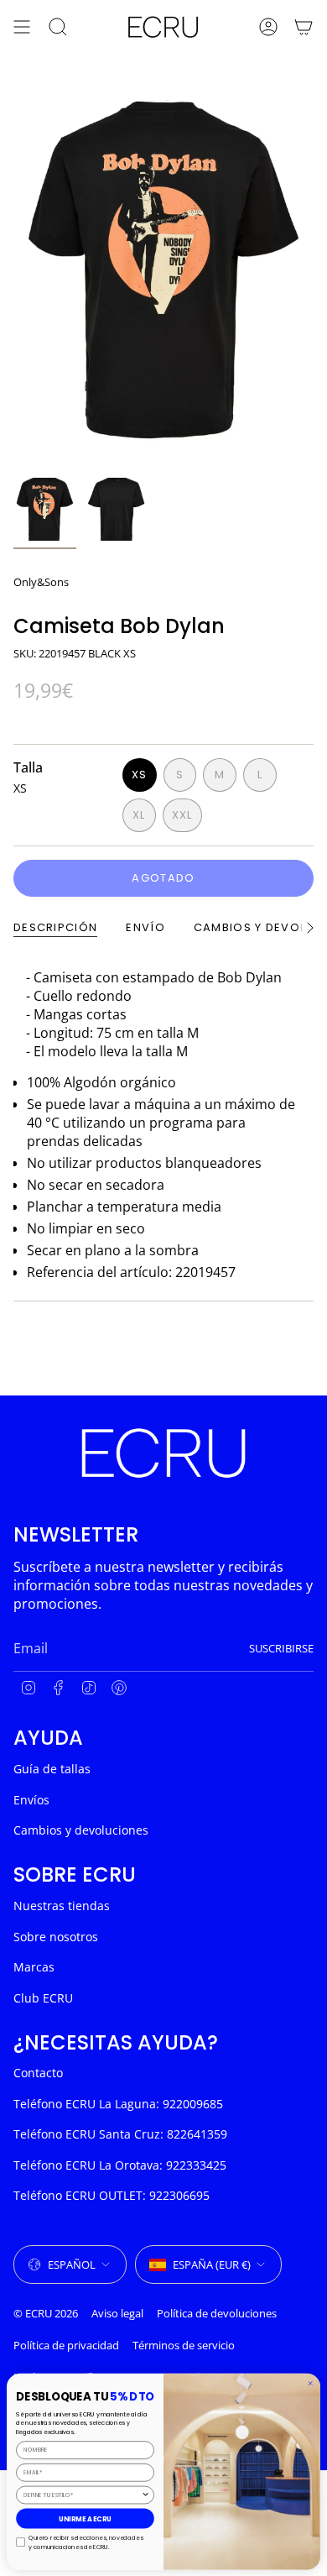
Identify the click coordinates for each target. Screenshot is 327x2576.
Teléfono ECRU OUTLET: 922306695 (112, 2195)
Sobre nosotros (56, 1937)
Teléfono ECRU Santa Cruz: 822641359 (120, 2134)
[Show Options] (145, 2495)
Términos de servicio (184, 2345)
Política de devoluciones (217, 2313)
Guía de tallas (52, 1769)
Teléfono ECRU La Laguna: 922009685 (118, 2104)
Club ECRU (43, 1998)
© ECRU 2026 (46, 2313)
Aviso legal (117, 2313)
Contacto (38, 2073)
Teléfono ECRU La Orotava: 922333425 (120, 2165)
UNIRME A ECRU (85, 2518)
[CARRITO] (304, 27)
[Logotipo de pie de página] (163, 1453)
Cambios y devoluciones (81, 1830)
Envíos (31, 1800)
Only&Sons (41, 582)
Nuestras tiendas (62, 1906)
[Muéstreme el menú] (22, 27)
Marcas (34, 1967)
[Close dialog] (311, 2383)
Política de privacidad (66, 2345)
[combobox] (82, 2495)
